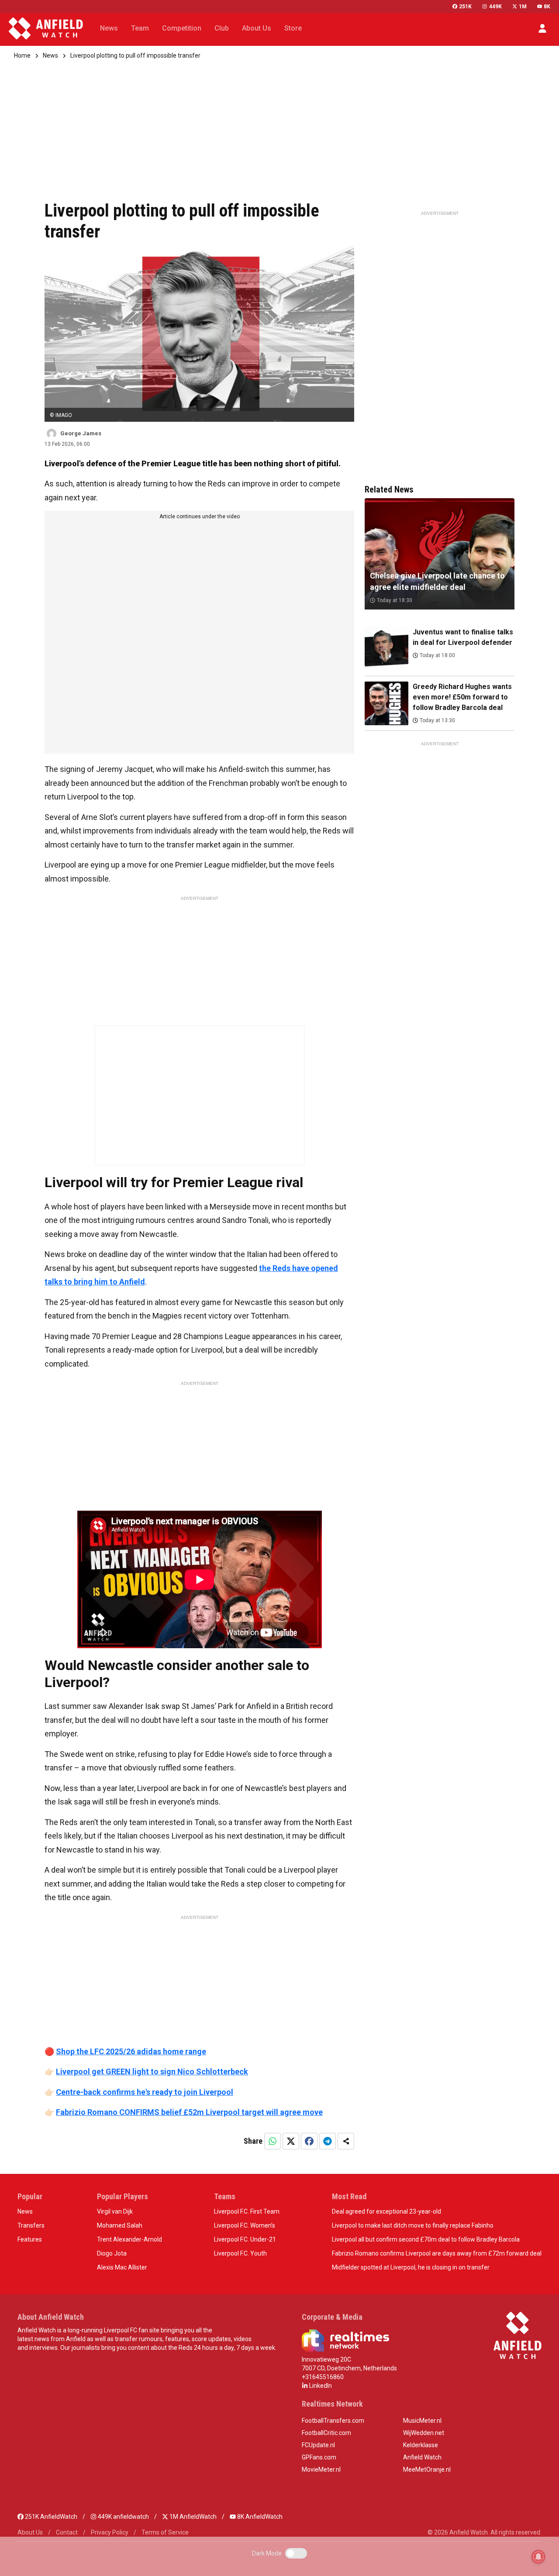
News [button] (109, 28)
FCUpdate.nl (318, 2445)
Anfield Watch (422, 2457)
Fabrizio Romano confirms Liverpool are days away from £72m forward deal (437, 2253)
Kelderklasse (421, 2445)
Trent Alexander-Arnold (129, 2239)
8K (547, 7)
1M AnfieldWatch (192, 2517)
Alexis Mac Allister (122, 2267)
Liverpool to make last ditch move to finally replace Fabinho (413, 2225)
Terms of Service (165, 2532)
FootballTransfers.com (333, 2421)
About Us (30, 2532)
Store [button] (293, 28)
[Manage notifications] (538, 2557)
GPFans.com (319, 2457)
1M (523, 7)
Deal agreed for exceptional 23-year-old (386, 2211)
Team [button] (140, 28)
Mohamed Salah (120, 2225)
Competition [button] (182, 28)
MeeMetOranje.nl (427, 2469)
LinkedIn (320, 2386)
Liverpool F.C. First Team (247, 2211)
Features (30, 2239)
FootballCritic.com (326, 2433)
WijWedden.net (424, 2433)
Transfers (31, 2225)
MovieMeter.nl (321, 2469)
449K (495, 7)
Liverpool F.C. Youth (240, 2253)
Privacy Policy (110, 2532)
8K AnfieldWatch (259, 2517)
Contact (67, 2532)
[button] (542, 28)
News (50, 55)
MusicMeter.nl (422, 2421)
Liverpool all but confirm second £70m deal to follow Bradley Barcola (426, 2239)
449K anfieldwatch (123, 2517)
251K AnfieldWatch (50, 2517)
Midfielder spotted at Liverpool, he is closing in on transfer (411, 2267)
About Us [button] (257, 28)
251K (465, 7)
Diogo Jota (112, 2253)
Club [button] (222, 28)
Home (22, 55)
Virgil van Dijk (115, 2211)
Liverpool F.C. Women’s (245, 2225)
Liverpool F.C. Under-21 (245, 2239)
